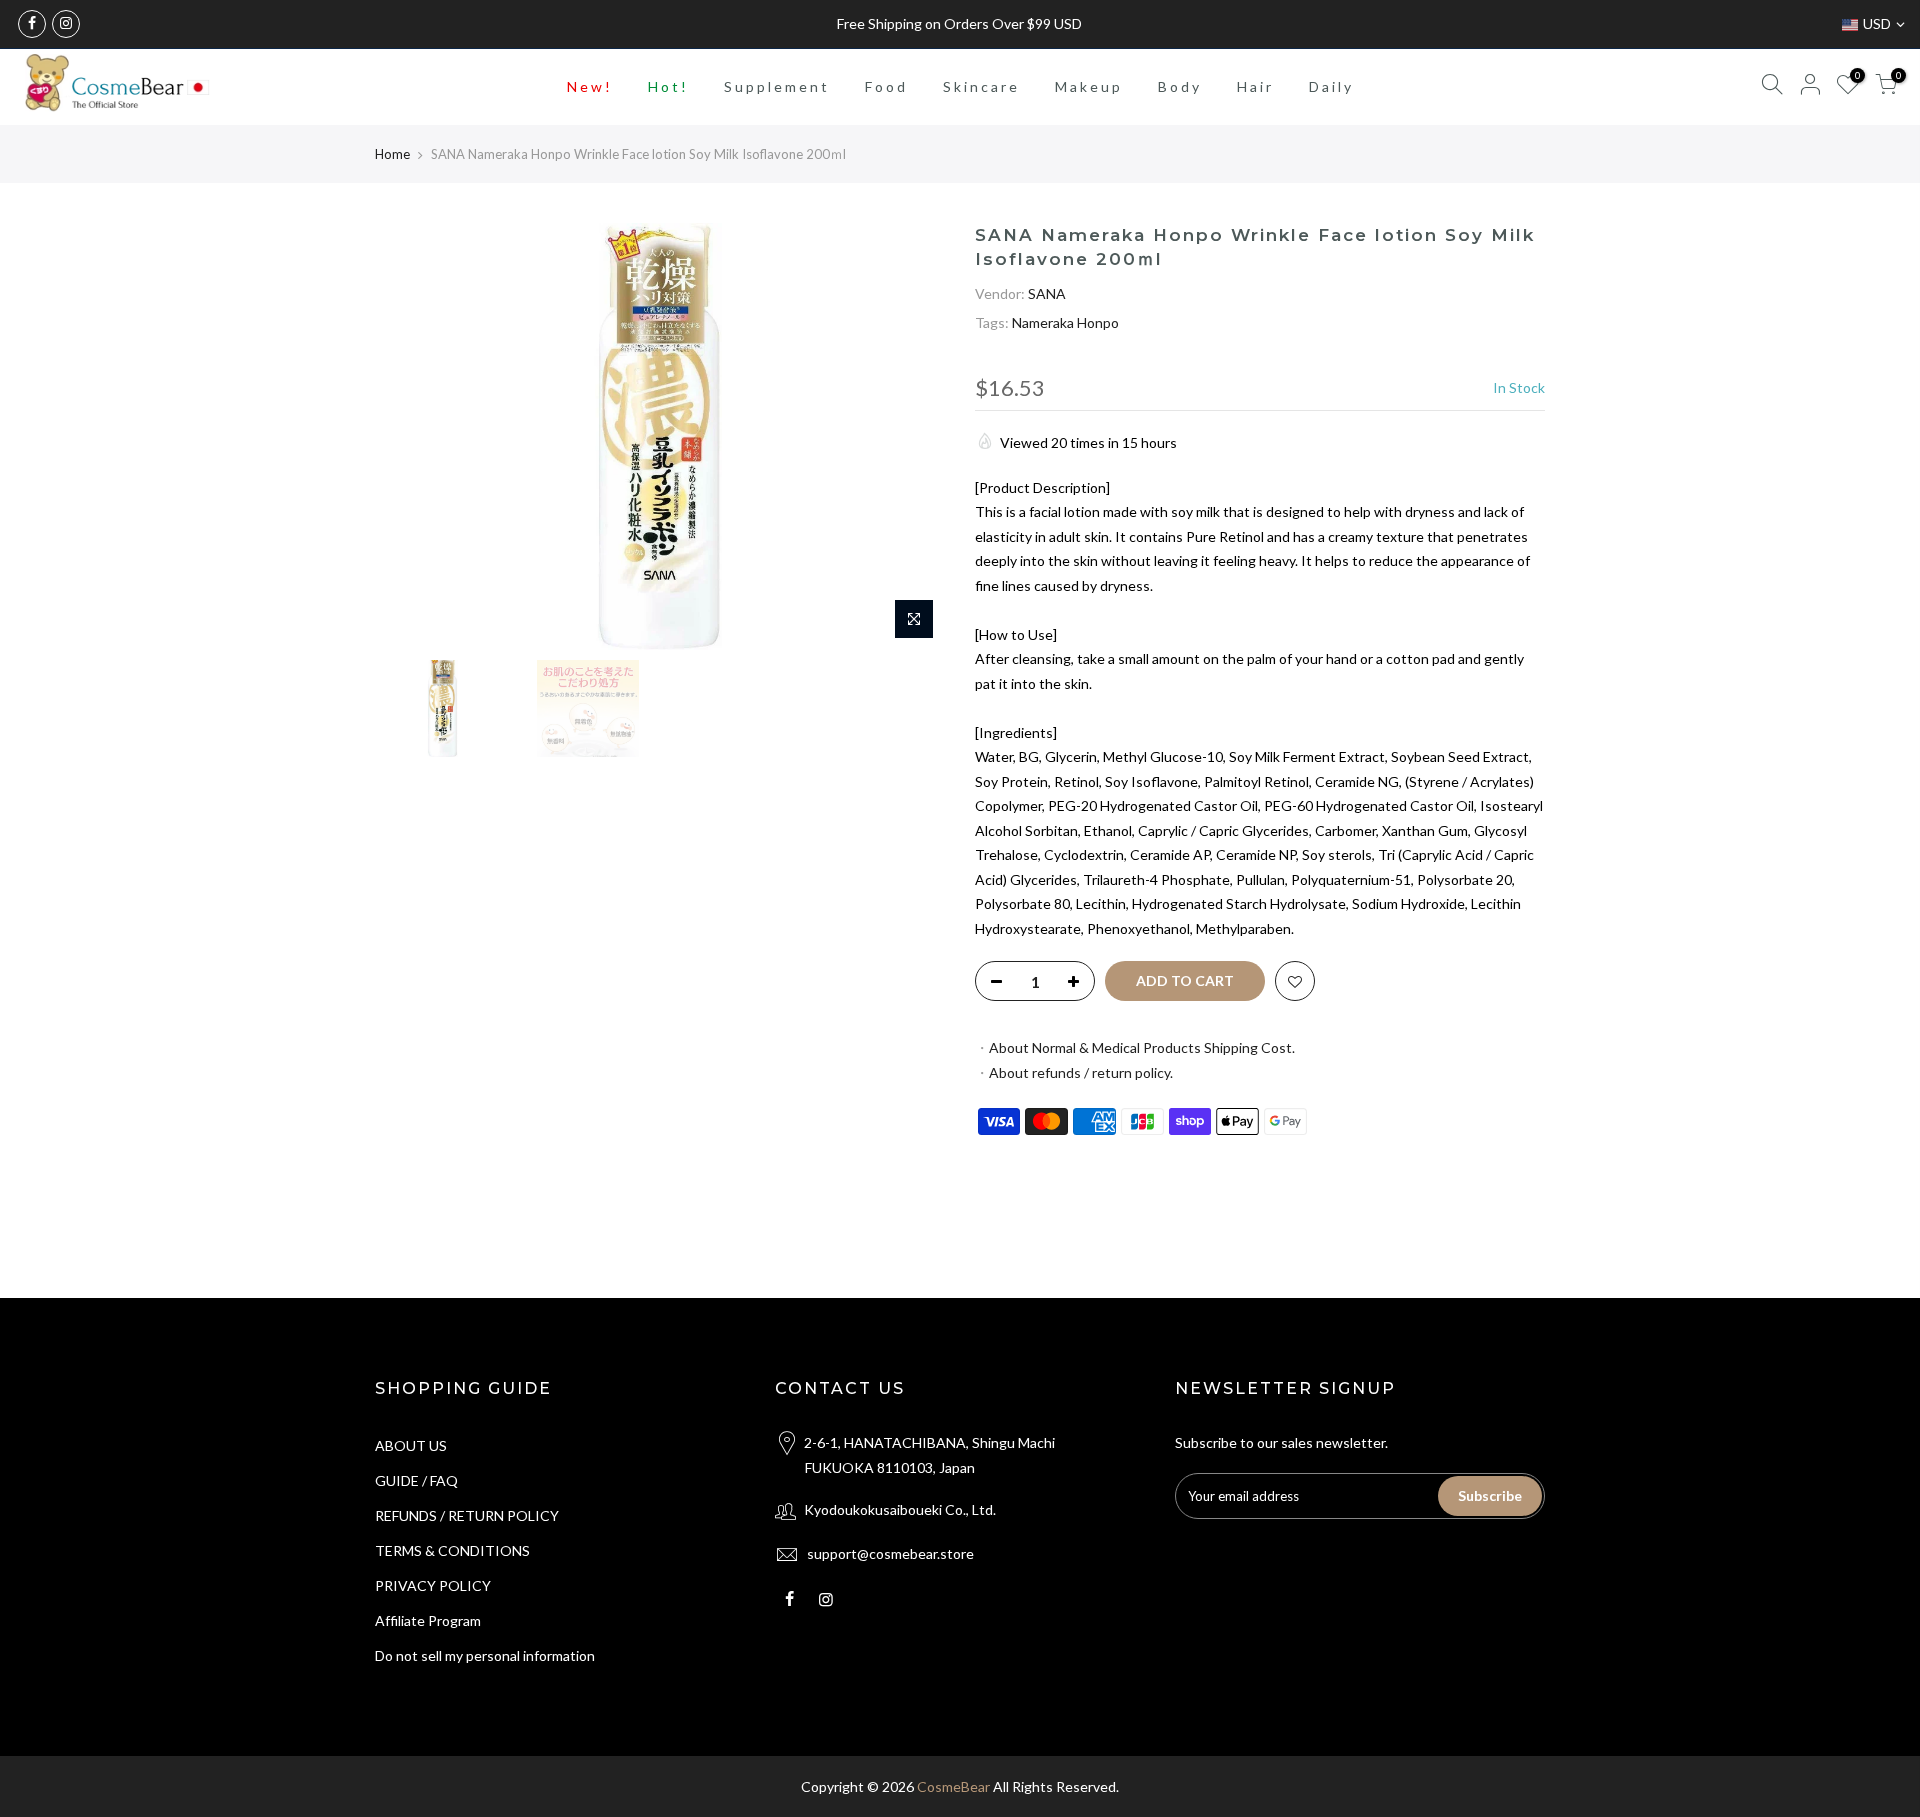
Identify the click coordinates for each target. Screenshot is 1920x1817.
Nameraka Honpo (1065, 322)
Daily (1331, 86)
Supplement (777, 86)
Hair (1255, 86)
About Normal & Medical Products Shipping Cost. (1142, 1047)
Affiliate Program (428, 1620)
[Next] (910, 437)
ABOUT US (411, 1445)
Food (886, 86)
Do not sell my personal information (485, 1655)
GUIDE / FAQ (416, 1480)
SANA (1047, 292)
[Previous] (410, 437)
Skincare (981, 86)
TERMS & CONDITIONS (452, 1550)
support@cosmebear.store (890, 1553)
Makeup (1089, 86)
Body (1180, 86)
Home (392, 154)
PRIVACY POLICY (433, 1585)
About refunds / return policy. (1081, 1071)
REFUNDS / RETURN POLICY (467, 1515)
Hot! (668, 86)
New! (590, 86)
